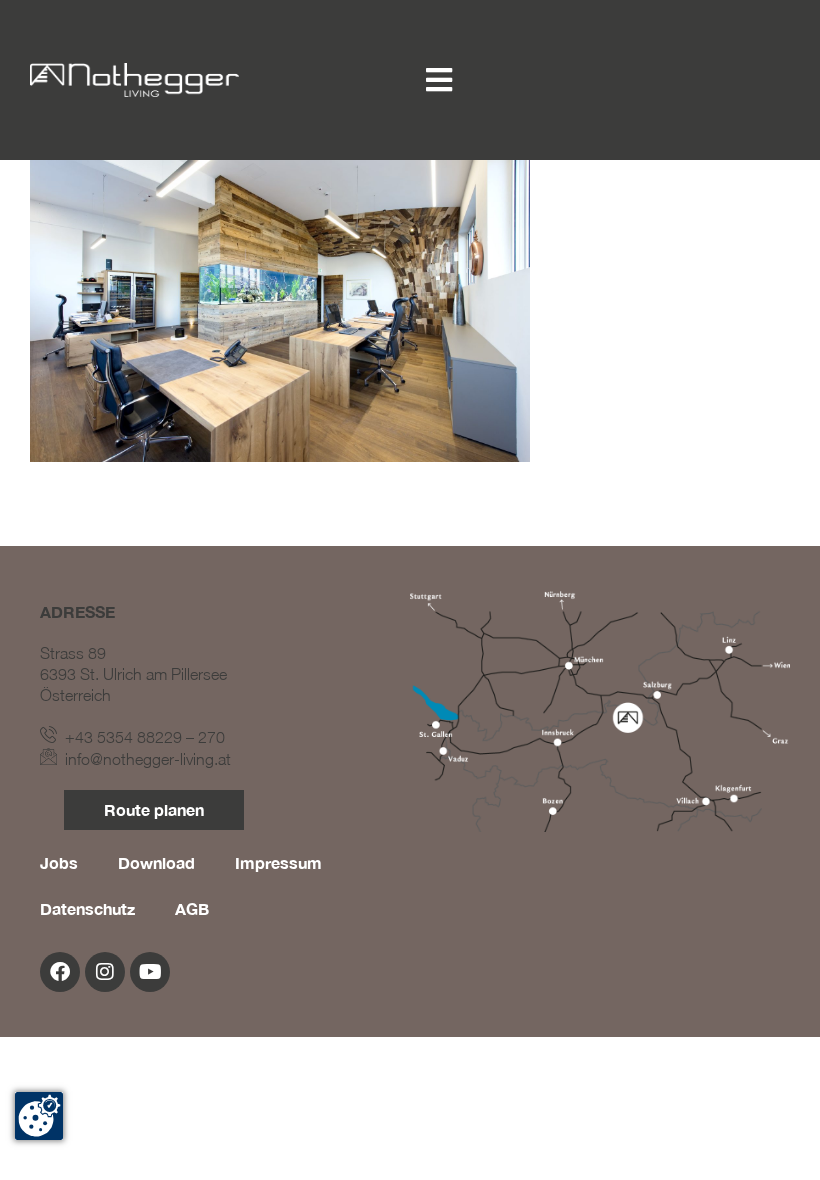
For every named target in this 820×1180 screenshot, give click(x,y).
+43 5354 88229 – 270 (141, 737)
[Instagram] (105, 972)
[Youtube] (150, 972)
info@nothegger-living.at (144, 759)
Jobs (59, 862)
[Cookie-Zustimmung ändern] (39, 1116)
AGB (192, 908)
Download (156, 862)
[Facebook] (60, 972)
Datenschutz (87, 908)
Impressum (278, 862)
